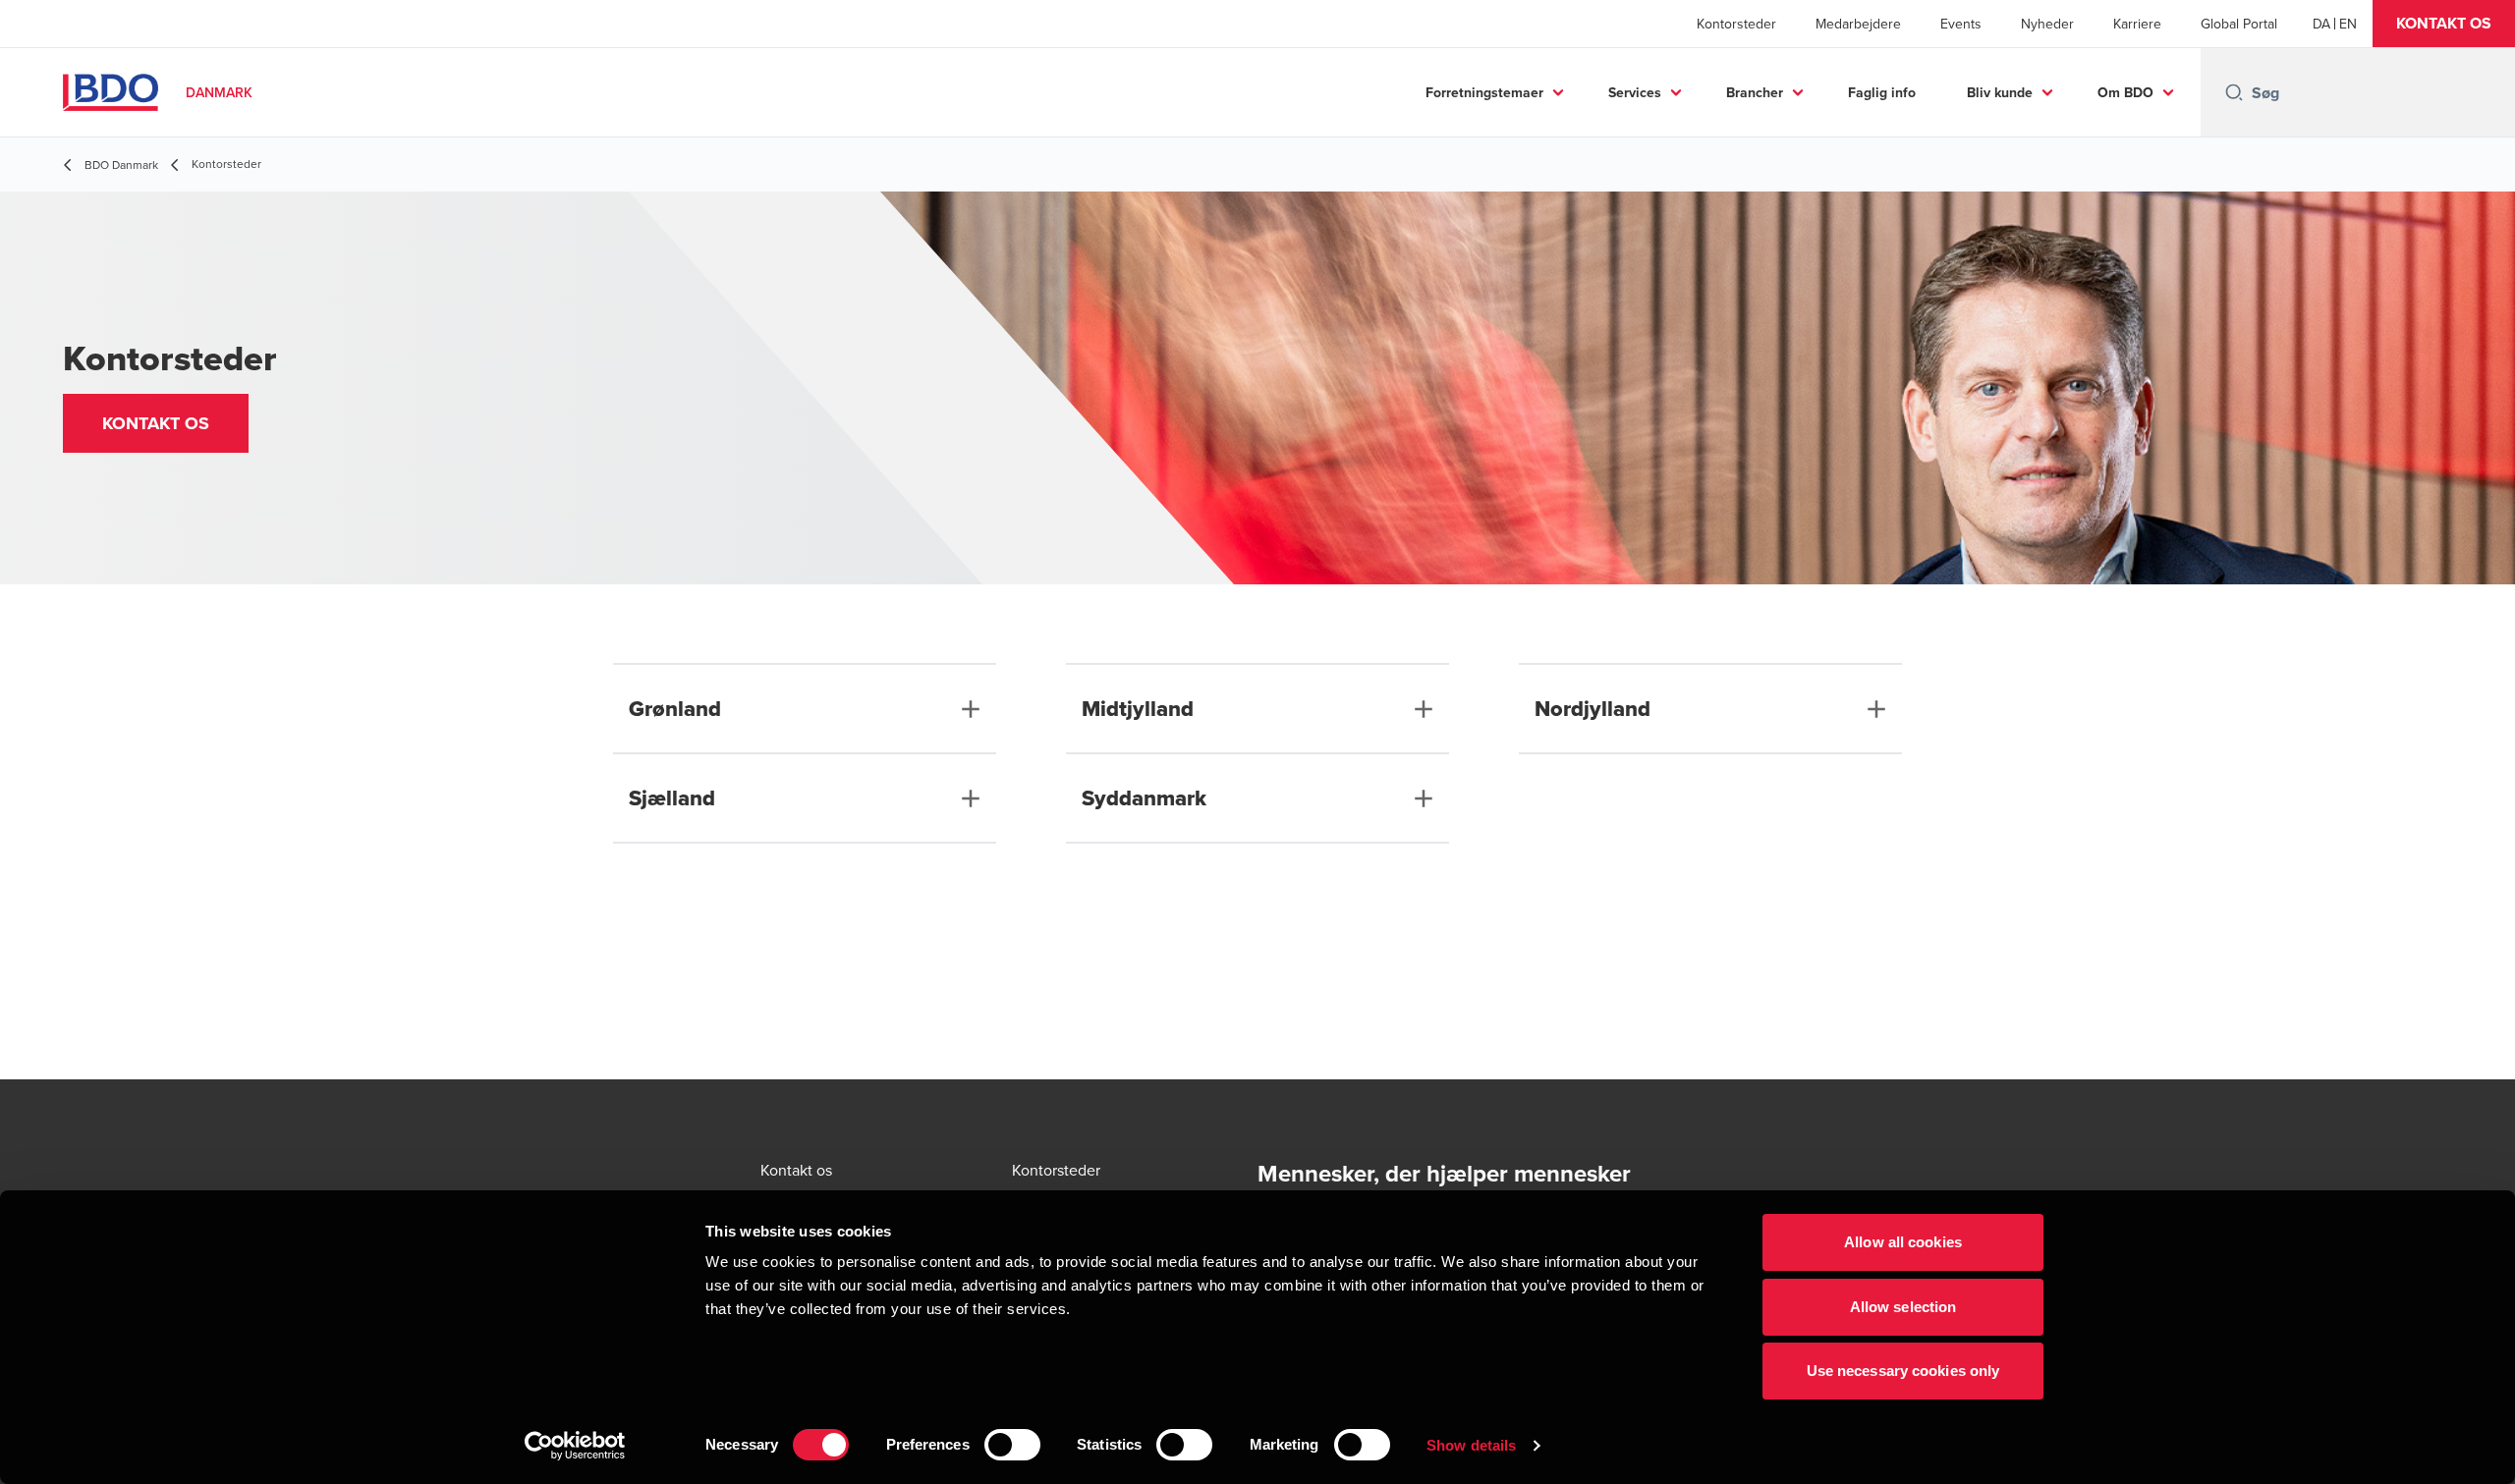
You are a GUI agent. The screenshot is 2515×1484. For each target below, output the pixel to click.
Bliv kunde (2000, 92)
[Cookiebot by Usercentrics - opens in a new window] (575, 1446)
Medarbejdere (1858, 24)
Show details (1471, 1445)
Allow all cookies (1903, 1242)
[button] (2444, 24)
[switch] (1012, 1445)
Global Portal (2239, 24)
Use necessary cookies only (1903, 1371)
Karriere (2137, 24)
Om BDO (2125, 92)
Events (1961, 24)
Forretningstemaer (1484, 92)
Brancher (1755, 92)
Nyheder (2047, 24)
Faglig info (1882, 92)
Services (1635, 92)
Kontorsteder (1736, 24)
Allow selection (1903, 1307)
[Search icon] (2234, 92)
